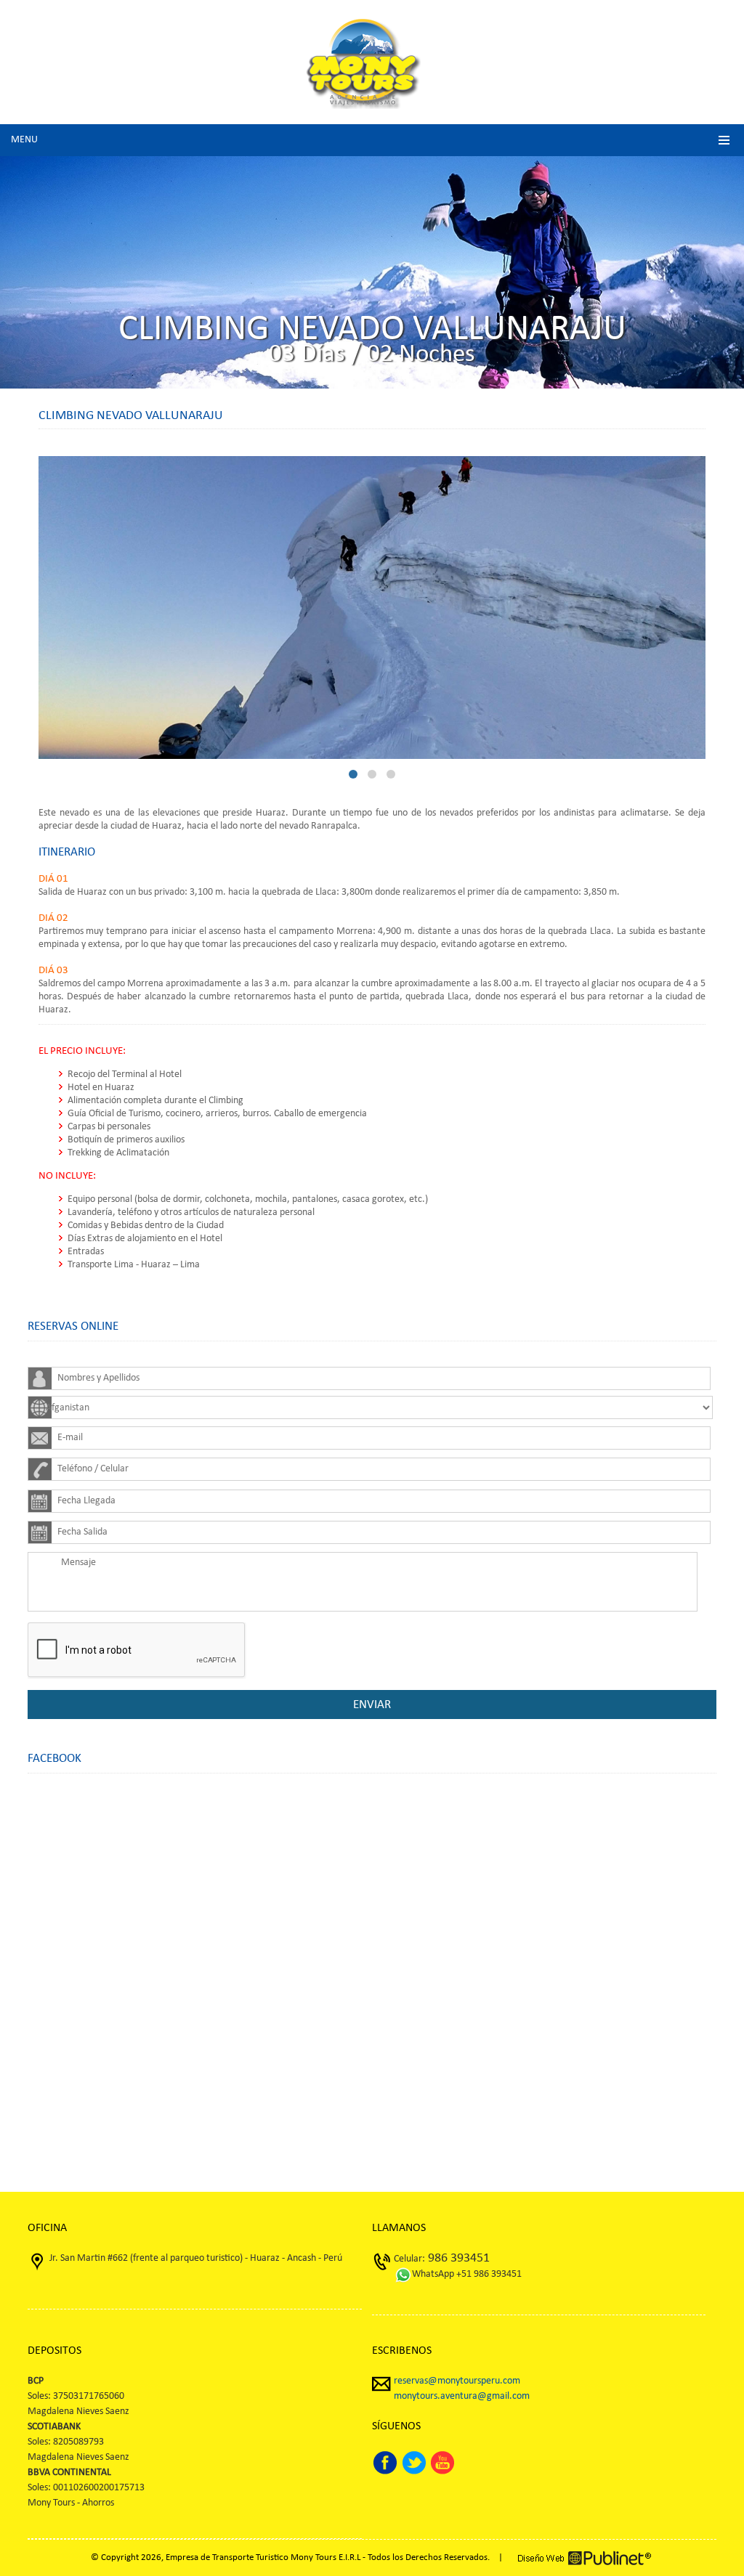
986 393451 (457, 2258)
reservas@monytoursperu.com (457, 2381)
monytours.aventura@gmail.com (462, 2396)
